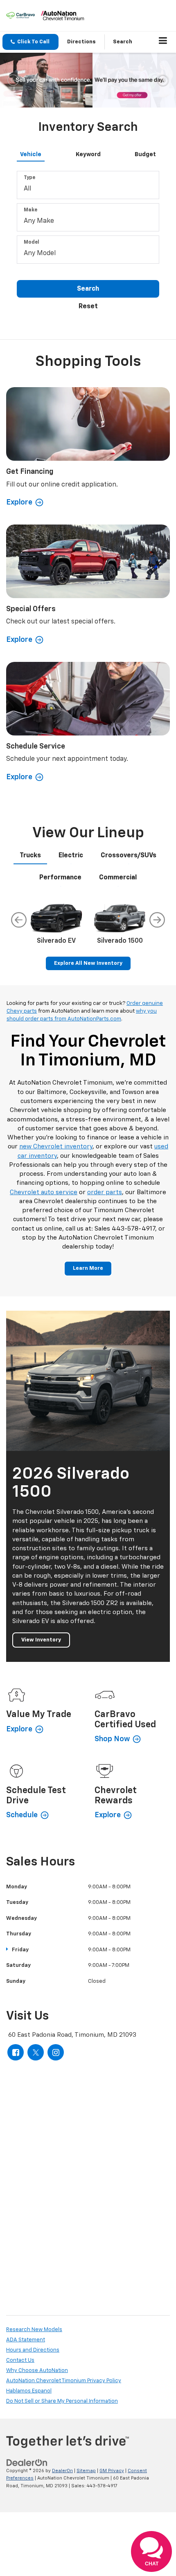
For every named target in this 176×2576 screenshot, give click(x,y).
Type (29, 178)
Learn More (88, 1268)
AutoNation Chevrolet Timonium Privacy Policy (64, 2381)
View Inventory (41, 1640)
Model (32, 242)
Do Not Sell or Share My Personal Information (62, 2401)
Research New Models (34, 2330)
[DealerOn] (27, 2463)
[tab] (31, 153)
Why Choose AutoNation (37, 2371)
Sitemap (86, 2471)
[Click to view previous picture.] (13, 80)
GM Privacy (112, 2471)
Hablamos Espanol (29, 2391)
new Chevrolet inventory (56, 1147)
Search (88, 289)
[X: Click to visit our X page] (36, 2052)
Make (30, 210)
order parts (105, 1192)
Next (157, 920)
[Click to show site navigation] (163, 42)
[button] (30, 42)
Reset (88, 307)
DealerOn (62, 2471)
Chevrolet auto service (44, 1192)
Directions (81, 42)
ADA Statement (26, 2340)
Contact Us (20, 2360)
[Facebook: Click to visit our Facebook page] (16, 2052)
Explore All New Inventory (88, 963)
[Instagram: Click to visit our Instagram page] (56, 2052)
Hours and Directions (33, 2350)
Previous (19, 920)
